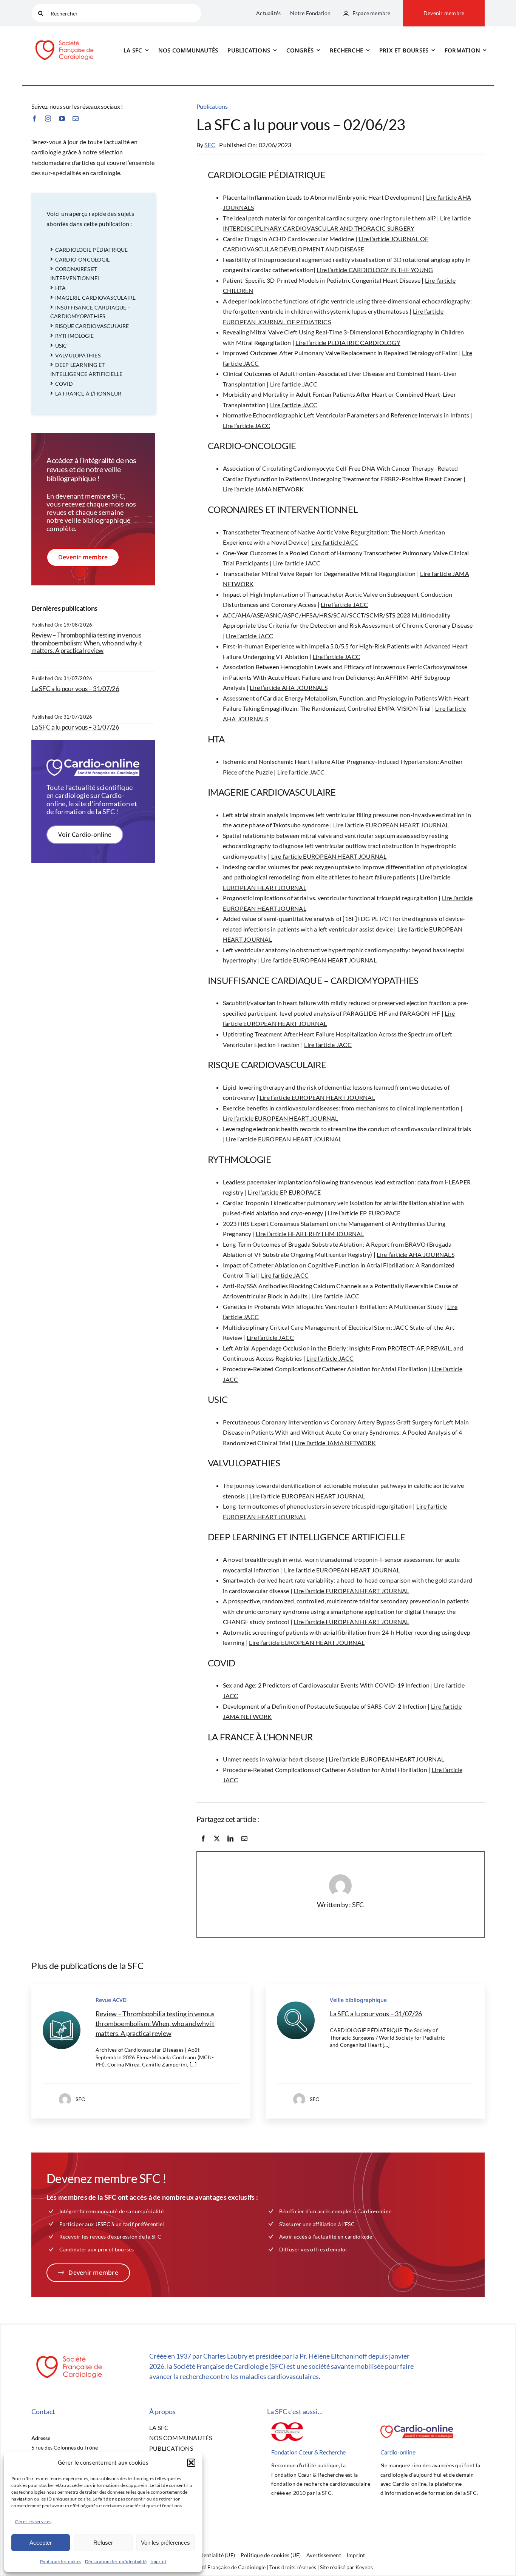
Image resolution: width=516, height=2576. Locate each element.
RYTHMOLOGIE (74, 336)
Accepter (41, 2543)
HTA (61, 288)
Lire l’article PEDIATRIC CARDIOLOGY (348, 343)
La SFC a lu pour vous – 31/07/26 (75, 689)
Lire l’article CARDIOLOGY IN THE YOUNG (375, 270)
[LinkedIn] (230, 1838)
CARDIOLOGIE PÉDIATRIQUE (92, 250)
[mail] (76, 119)
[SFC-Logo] (65, 39)
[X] (217, 1838)
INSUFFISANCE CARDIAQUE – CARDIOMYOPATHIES (90, 312)
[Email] (244, 1838)
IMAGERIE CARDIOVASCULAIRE (95, 298)
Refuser (103, 2543)
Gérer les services (33, 2521)
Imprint (158, 2561)
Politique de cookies (61, 2561)
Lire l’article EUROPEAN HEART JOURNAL (391, 825)
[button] (191, 2463)
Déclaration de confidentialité (116, 2561)
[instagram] (48, 119)
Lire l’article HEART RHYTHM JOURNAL (310, 1234)
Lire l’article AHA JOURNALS (288, 687)
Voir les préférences (165, 2543)
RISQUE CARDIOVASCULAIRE (92, 326)
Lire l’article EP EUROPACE (284, 1192)
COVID (64, 384)
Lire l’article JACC (294, 384)
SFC (210, 145)
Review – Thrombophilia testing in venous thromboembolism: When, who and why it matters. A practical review (87, 643)
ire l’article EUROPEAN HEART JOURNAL (331, 856)
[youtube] (62, 119)
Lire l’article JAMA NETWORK (263, 489)
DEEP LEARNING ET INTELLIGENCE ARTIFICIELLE (86, 369)
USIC (61, 346)
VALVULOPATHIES (78, 355)
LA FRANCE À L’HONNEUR (88, 393)
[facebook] (34, 119)
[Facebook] (203, 1838)
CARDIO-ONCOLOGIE (83, 259)
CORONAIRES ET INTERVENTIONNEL (75, 273)
